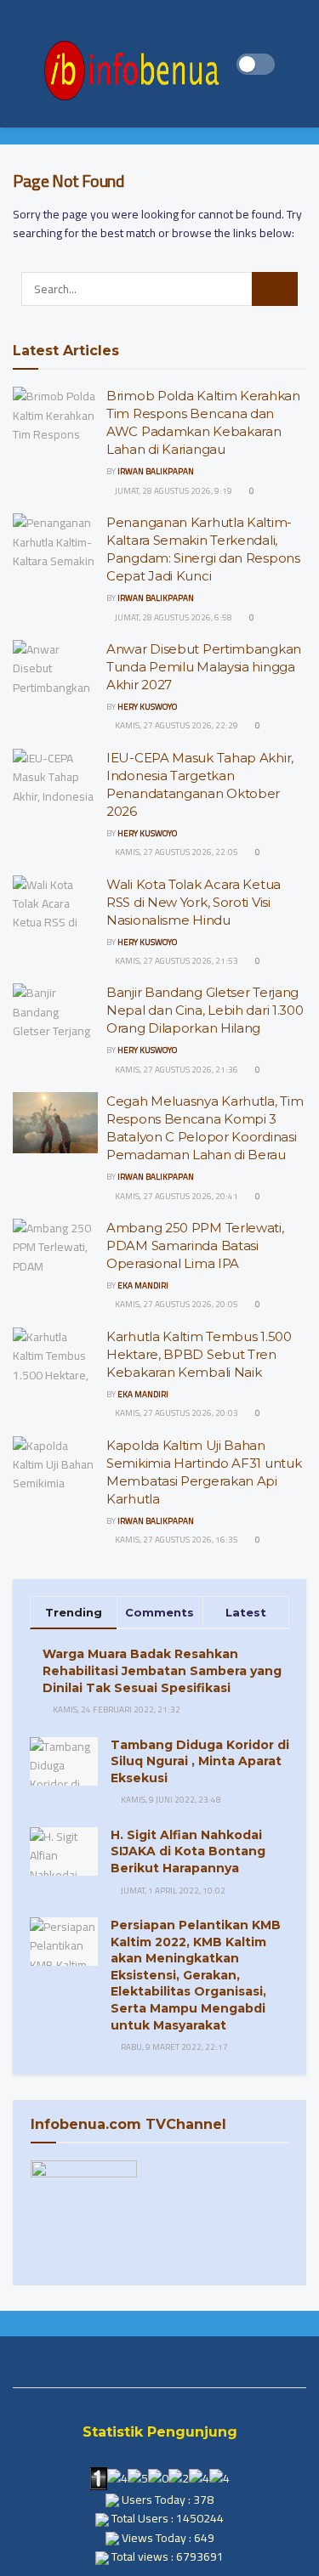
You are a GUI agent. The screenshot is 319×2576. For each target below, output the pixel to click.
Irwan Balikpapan (156, 471)
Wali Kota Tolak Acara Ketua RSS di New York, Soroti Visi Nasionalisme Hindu (194, 902)
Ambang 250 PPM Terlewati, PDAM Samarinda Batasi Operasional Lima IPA (195, 1246)
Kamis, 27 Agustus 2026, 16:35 (176, 1540)
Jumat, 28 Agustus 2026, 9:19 (173, 491)
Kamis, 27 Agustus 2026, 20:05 (176, 1304)
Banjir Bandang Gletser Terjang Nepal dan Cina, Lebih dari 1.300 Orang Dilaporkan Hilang (205, 1010)
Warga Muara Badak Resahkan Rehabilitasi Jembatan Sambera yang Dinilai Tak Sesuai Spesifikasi (162, 1670)
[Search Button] (275, 289)
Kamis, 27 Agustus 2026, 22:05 (176, 852)
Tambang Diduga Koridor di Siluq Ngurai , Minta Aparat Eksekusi (200, 1761)
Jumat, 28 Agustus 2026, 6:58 (173, 617)
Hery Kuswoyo (147, 707)
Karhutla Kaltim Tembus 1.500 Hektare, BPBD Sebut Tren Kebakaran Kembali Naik (199, 1354)
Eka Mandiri (143, 1285)
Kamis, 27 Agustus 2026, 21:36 (176, 1070)
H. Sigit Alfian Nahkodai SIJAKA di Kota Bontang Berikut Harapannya (188, 1851)
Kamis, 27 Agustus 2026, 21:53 (176, 961)
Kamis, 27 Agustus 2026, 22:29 (176, 725)
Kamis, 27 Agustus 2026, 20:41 (176, 1196)
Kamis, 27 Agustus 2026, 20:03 (176, 1413)
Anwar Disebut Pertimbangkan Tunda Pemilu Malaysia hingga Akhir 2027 (204, 667)
